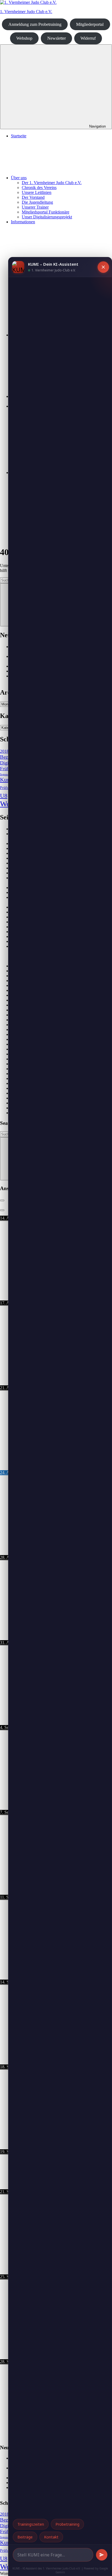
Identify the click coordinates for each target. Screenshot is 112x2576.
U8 (4, 796)
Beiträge (25, 2537)
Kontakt (51, 2537)
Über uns (19, 178)
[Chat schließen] (103, 267)
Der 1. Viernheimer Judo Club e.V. (52, 183)
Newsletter (57, 38)
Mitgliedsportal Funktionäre (46, 212)
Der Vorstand (33, 197)
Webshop (24, 38)
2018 (4, 751)
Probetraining (67, 2524)
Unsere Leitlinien (37, 192)
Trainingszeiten (31, 2524)
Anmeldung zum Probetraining (35, 24)
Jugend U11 (8, 774)
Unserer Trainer (35, 207)
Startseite (19, 136)
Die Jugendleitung (37, 202)
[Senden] (102, 2555)
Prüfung (6, 788)
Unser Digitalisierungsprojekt (47, 217)
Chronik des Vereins (39, 188)
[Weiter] (2, 1210)
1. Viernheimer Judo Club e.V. (26, 12)
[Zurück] (2, 1200)
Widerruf (88, 38)
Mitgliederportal (90, 24)
